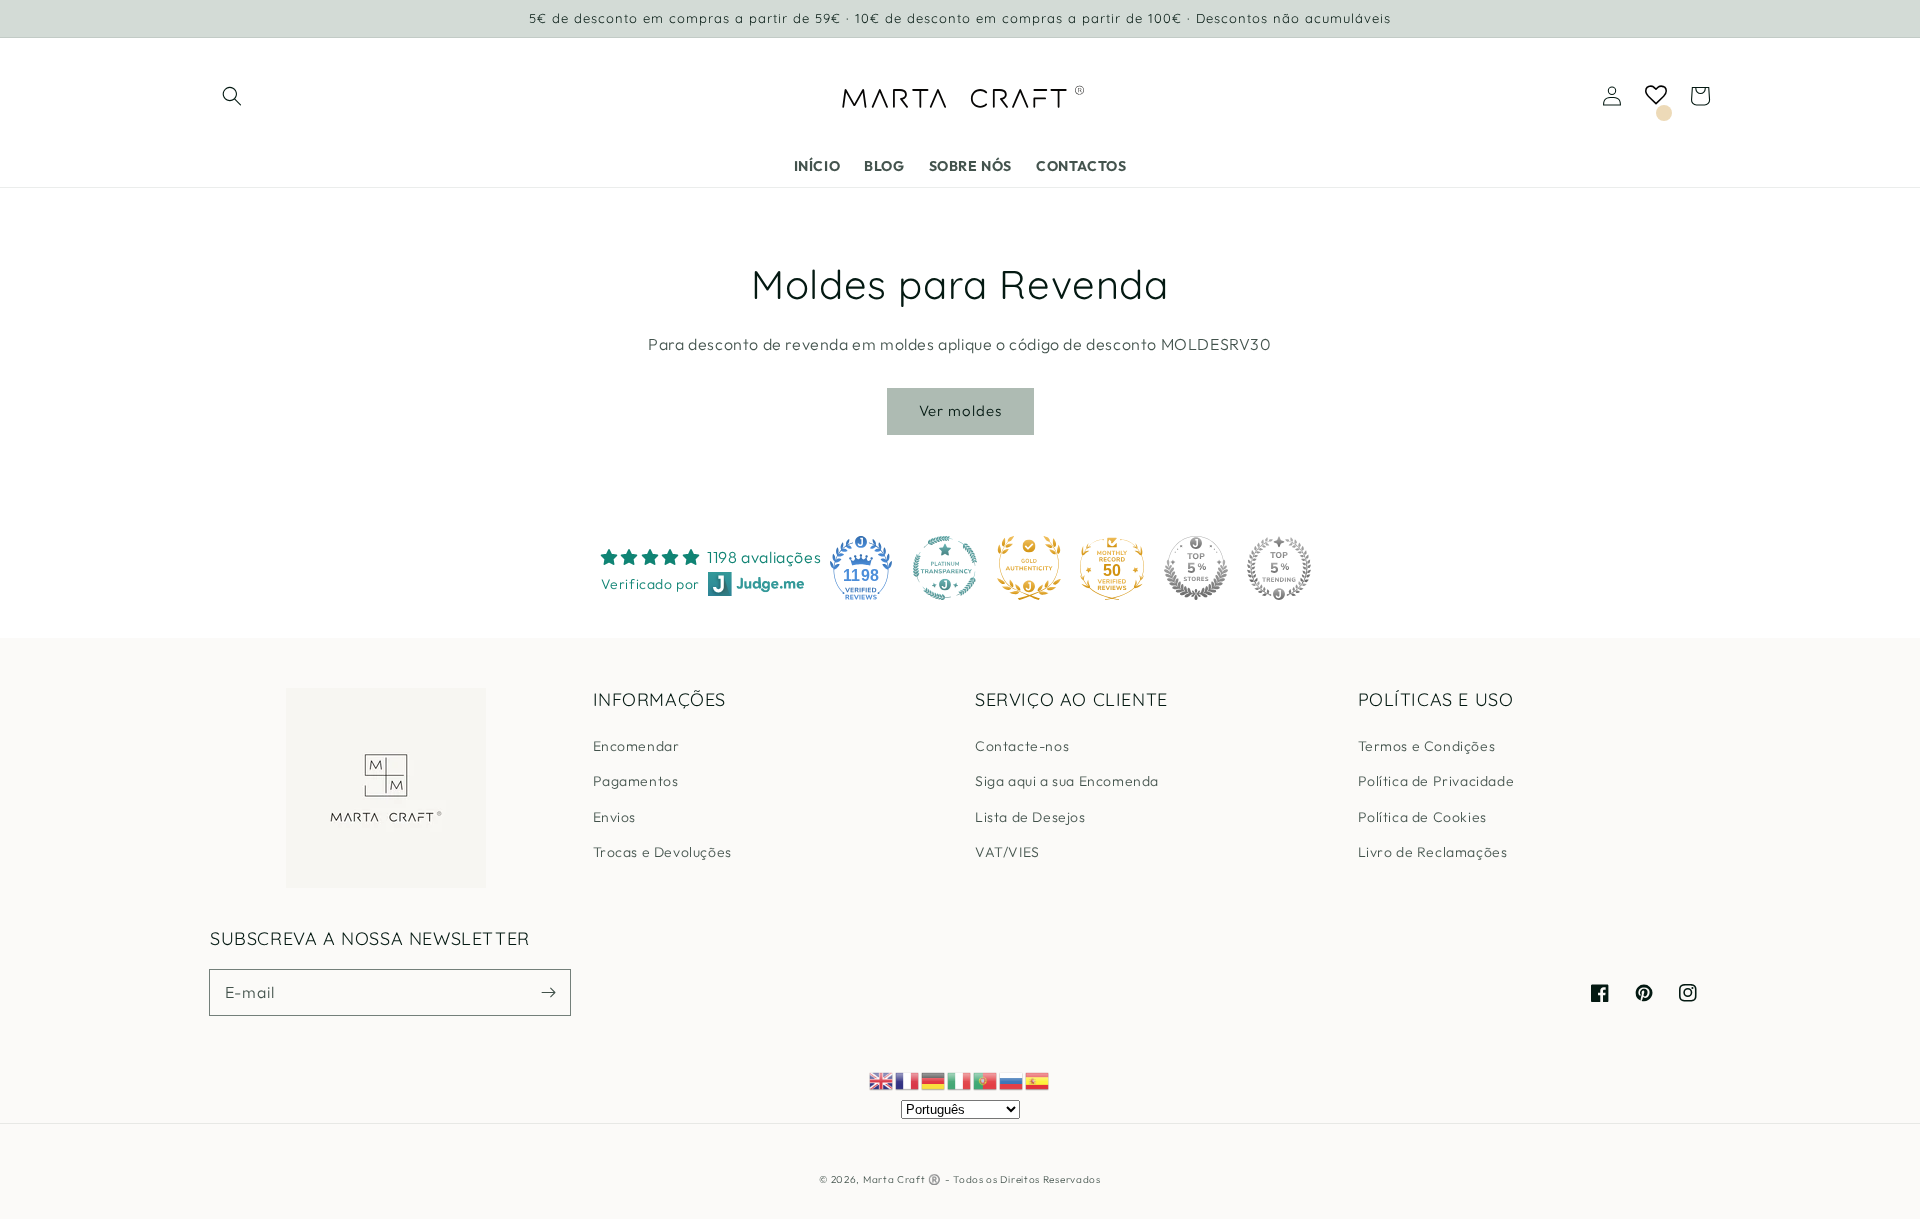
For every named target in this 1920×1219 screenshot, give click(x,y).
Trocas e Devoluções (662, 852)
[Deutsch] (934, 1079)
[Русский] (1012, 1079)
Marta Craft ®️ (902, 1179)
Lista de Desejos (1030, 817)
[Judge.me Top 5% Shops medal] (1196, 568)
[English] (882, 1079)
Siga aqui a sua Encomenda (1067, 781)
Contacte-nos (1022, 746)
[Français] (908, 1079)
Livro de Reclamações (1433, 852)
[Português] (986, 1079)
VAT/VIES (1007, 852)
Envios (615, 817)
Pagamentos (636, 781)
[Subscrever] (548, 992)
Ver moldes (960, 410)
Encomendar (636, 746)
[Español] (1038, 1079)
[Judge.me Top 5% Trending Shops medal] (1279, 568)
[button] (232, 96)
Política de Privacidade (1436, 781)
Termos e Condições (1427, 746)
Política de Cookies (1422, 817)
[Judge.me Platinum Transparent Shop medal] (945, 568)
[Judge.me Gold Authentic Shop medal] (1029, 568)
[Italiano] (960, 1079)
